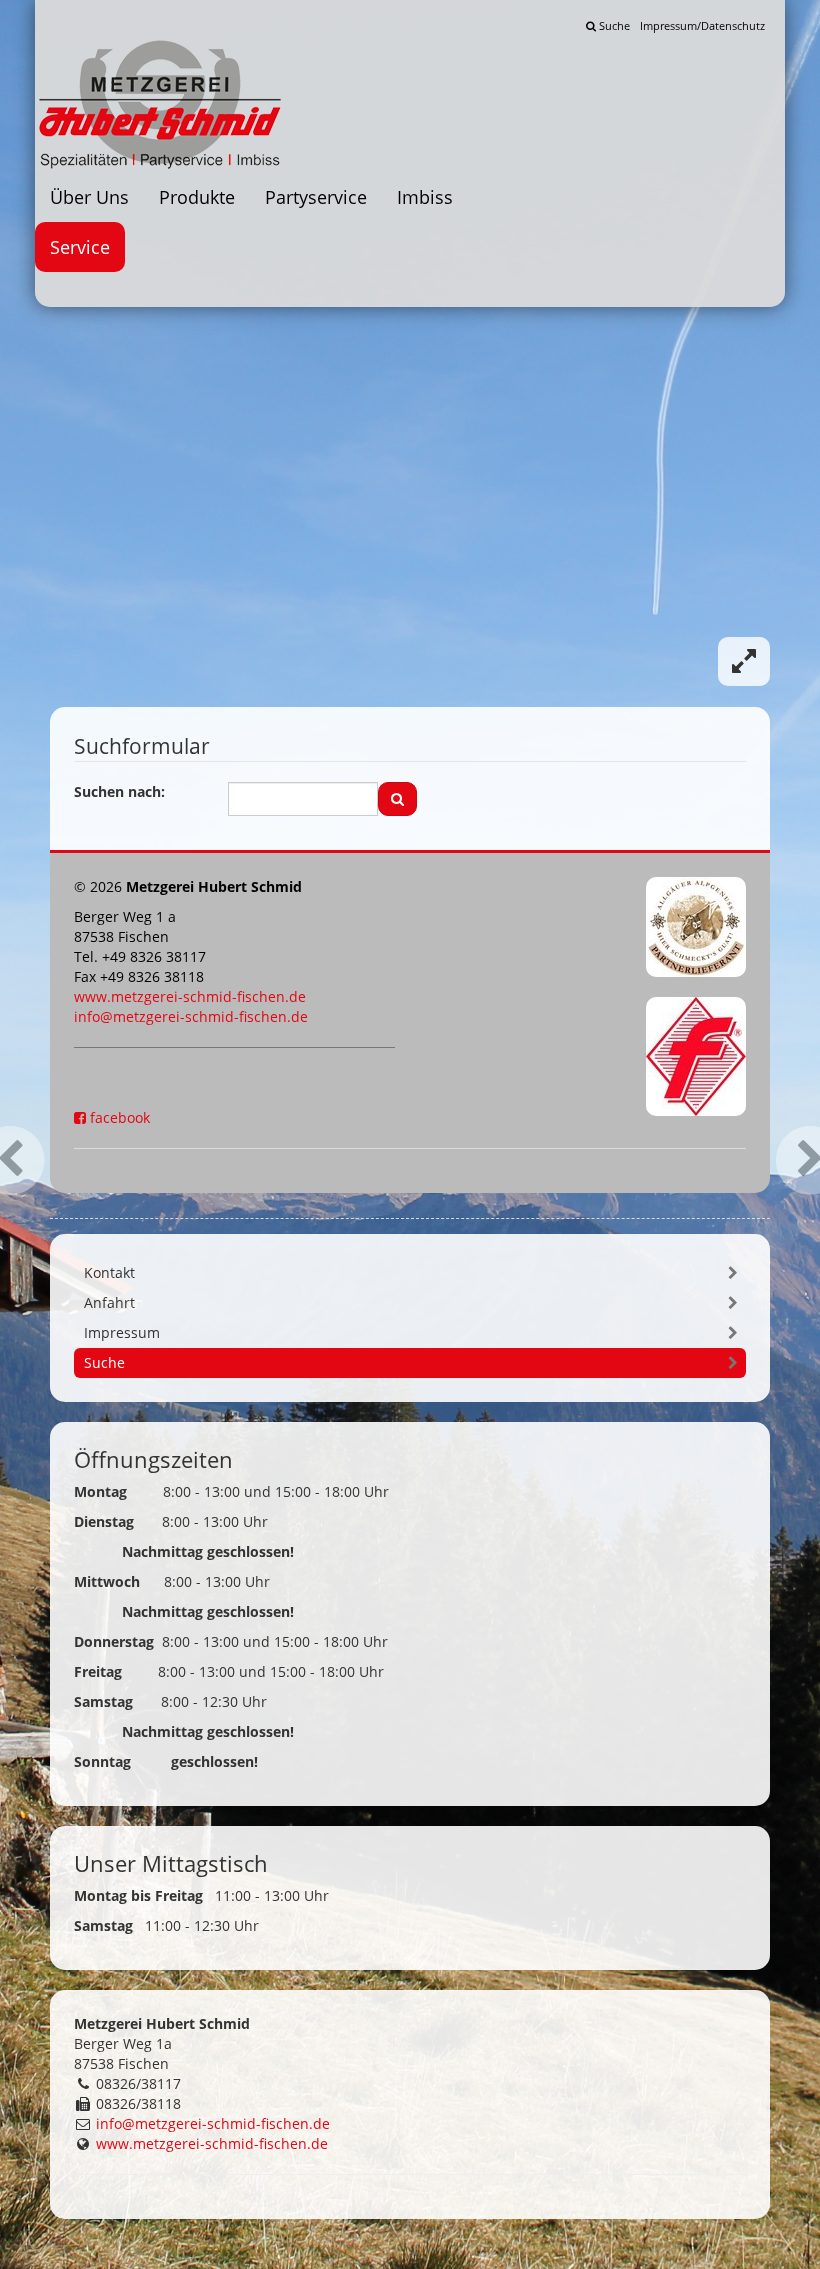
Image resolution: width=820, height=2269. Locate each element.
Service (80, 247)
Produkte (197, 197)
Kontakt (109, 1272)
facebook (118, 1117)
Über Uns (89, 197)
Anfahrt (109, 1302)
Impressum (122, 1332)
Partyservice (316, 197)
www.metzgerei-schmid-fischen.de (190, 996)
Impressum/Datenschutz (702, 25)
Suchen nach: (119, 791)
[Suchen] (397, 799)
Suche (613, 25)
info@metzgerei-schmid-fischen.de (191, 1016)
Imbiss (425, 197)
